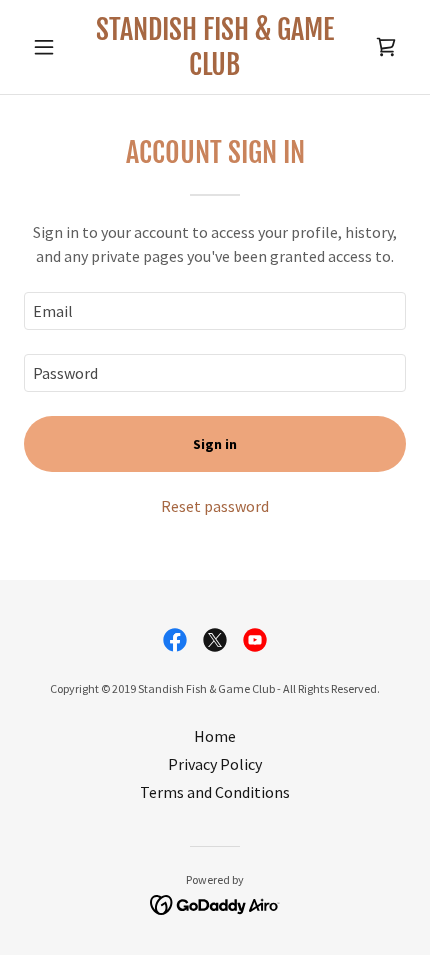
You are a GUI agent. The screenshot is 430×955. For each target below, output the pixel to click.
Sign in (215, 444)
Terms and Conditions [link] (215, 792)
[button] (52, 47)
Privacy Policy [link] (215, 764)
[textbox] (215, 311)
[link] (214, 47)
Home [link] (215, 736)
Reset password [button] (215, 506)
